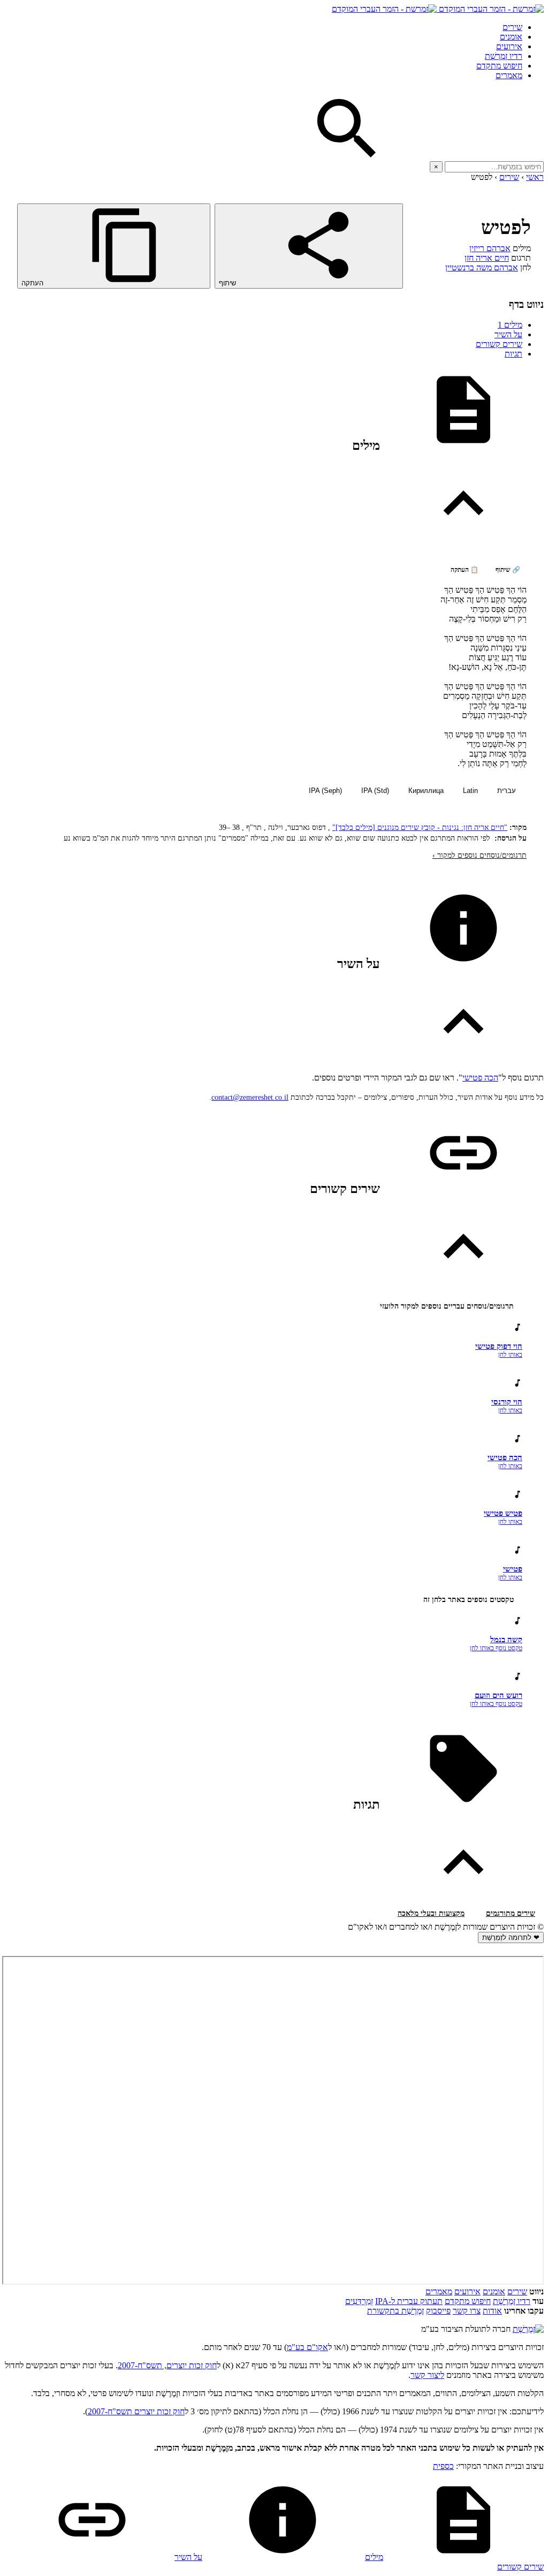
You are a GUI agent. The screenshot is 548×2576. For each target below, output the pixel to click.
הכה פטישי (480, 1078)
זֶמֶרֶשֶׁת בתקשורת (395, 2311)
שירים (512, 27)
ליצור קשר (427, 2375)
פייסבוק (438, 2311)
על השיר (508, 334)
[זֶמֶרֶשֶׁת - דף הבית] (528, 2329)
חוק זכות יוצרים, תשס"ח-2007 (167, 2365)
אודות (492, 2311)
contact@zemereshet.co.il (250, 1097)
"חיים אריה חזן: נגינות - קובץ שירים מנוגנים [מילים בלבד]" (420, 828)
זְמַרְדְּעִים (359, 2301)
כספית (443, 2466)
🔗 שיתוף (508, 570)
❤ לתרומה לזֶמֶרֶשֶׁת (511, 1937)
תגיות (513, 354)
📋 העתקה (465, 570)
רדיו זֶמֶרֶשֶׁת (512, 2301)
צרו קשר (467, 2311)
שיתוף (229, 283)
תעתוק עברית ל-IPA (409, 2301)
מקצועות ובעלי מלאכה (431, 1913)
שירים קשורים (499, 344)
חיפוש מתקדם (499, 66)
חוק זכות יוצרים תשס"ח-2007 (136, 2411)
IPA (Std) (375, 791)
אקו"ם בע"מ (307, 2347)
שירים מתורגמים (511, 1913)
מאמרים (509, 75)
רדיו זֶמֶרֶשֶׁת (504, 56)
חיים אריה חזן (487, 258)
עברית (507, 791)
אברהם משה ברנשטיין (482, 267)
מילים (510, 325)
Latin (470, 791)
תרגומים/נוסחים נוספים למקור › (479, 855)
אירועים (509, 46)
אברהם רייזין (490, 248)
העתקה (33, 283)
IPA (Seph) (325, 791)
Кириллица (426, 791)
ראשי (535, 177)
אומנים (511, 37)
